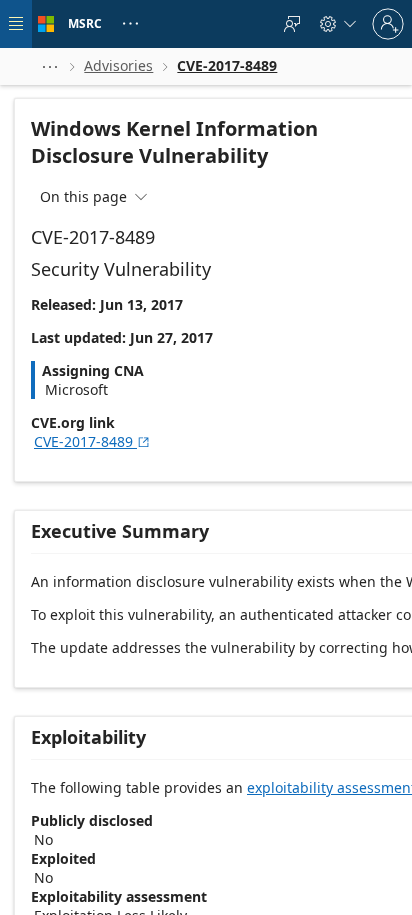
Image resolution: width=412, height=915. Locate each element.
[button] (50, 66)
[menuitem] (292, 24)
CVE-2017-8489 (92, 441)
